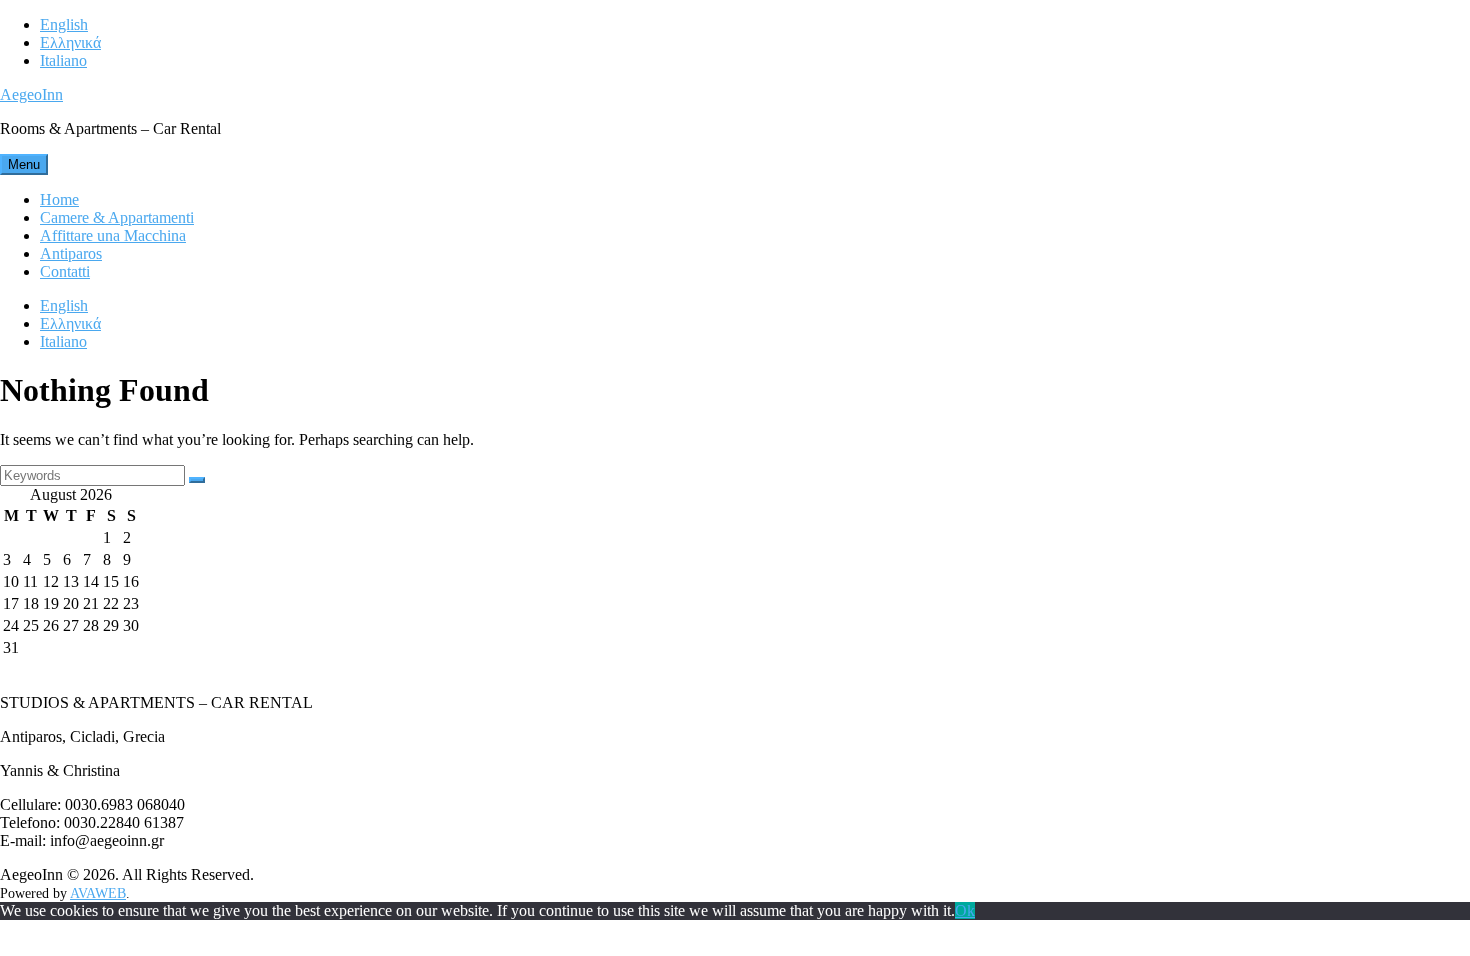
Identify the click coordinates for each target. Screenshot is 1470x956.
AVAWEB (98, 893)
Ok (965, 910)
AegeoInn (31, 94)
